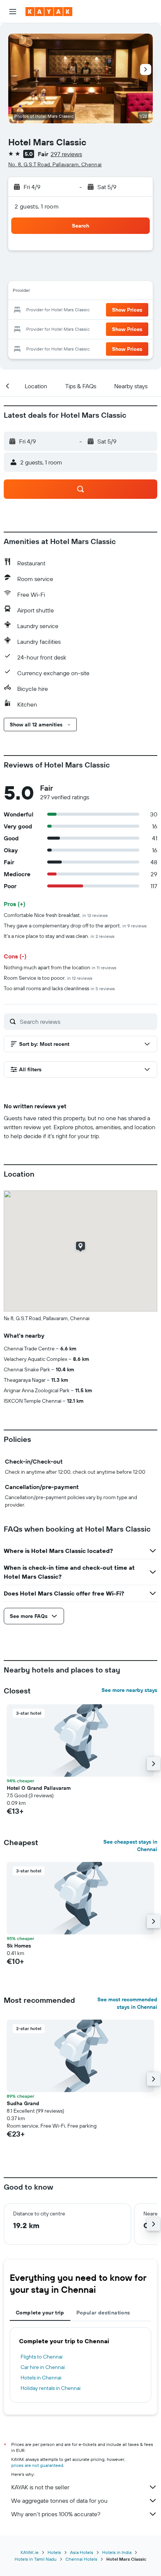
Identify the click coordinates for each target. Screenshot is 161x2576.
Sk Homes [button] (19, 1946)
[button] (13, 12)
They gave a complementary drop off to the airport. (75, 926)
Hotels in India (117, 2552)
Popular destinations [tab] (103, 2313)
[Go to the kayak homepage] (49, 12)
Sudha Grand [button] (23, 2103)
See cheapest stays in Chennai (130, 1845)
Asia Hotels (82, 2552)
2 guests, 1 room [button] (37, 206)
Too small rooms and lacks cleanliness (59, 988)
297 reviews (66, 154)
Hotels (54, 2552)
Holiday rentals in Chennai (51, 2388)
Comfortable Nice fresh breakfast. (56, 915)
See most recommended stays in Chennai (127, 2003)
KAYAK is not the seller (40, 2487)
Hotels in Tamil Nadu (36, 2559)
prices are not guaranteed (37, 2465)
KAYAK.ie (30, 2552)
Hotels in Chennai (41, 2378)
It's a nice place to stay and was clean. (59, 936)
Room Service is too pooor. (48, 978)
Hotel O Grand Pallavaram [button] (39, 1788)
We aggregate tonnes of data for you (59, 2501)
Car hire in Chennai (43, 2367)
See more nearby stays (129, 1690)
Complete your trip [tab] (40, 2313)
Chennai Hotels (81, 2559)
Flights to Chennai (42, 2357)
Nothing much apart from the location (60, 967)
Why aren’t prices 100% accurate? (56, 2514)
